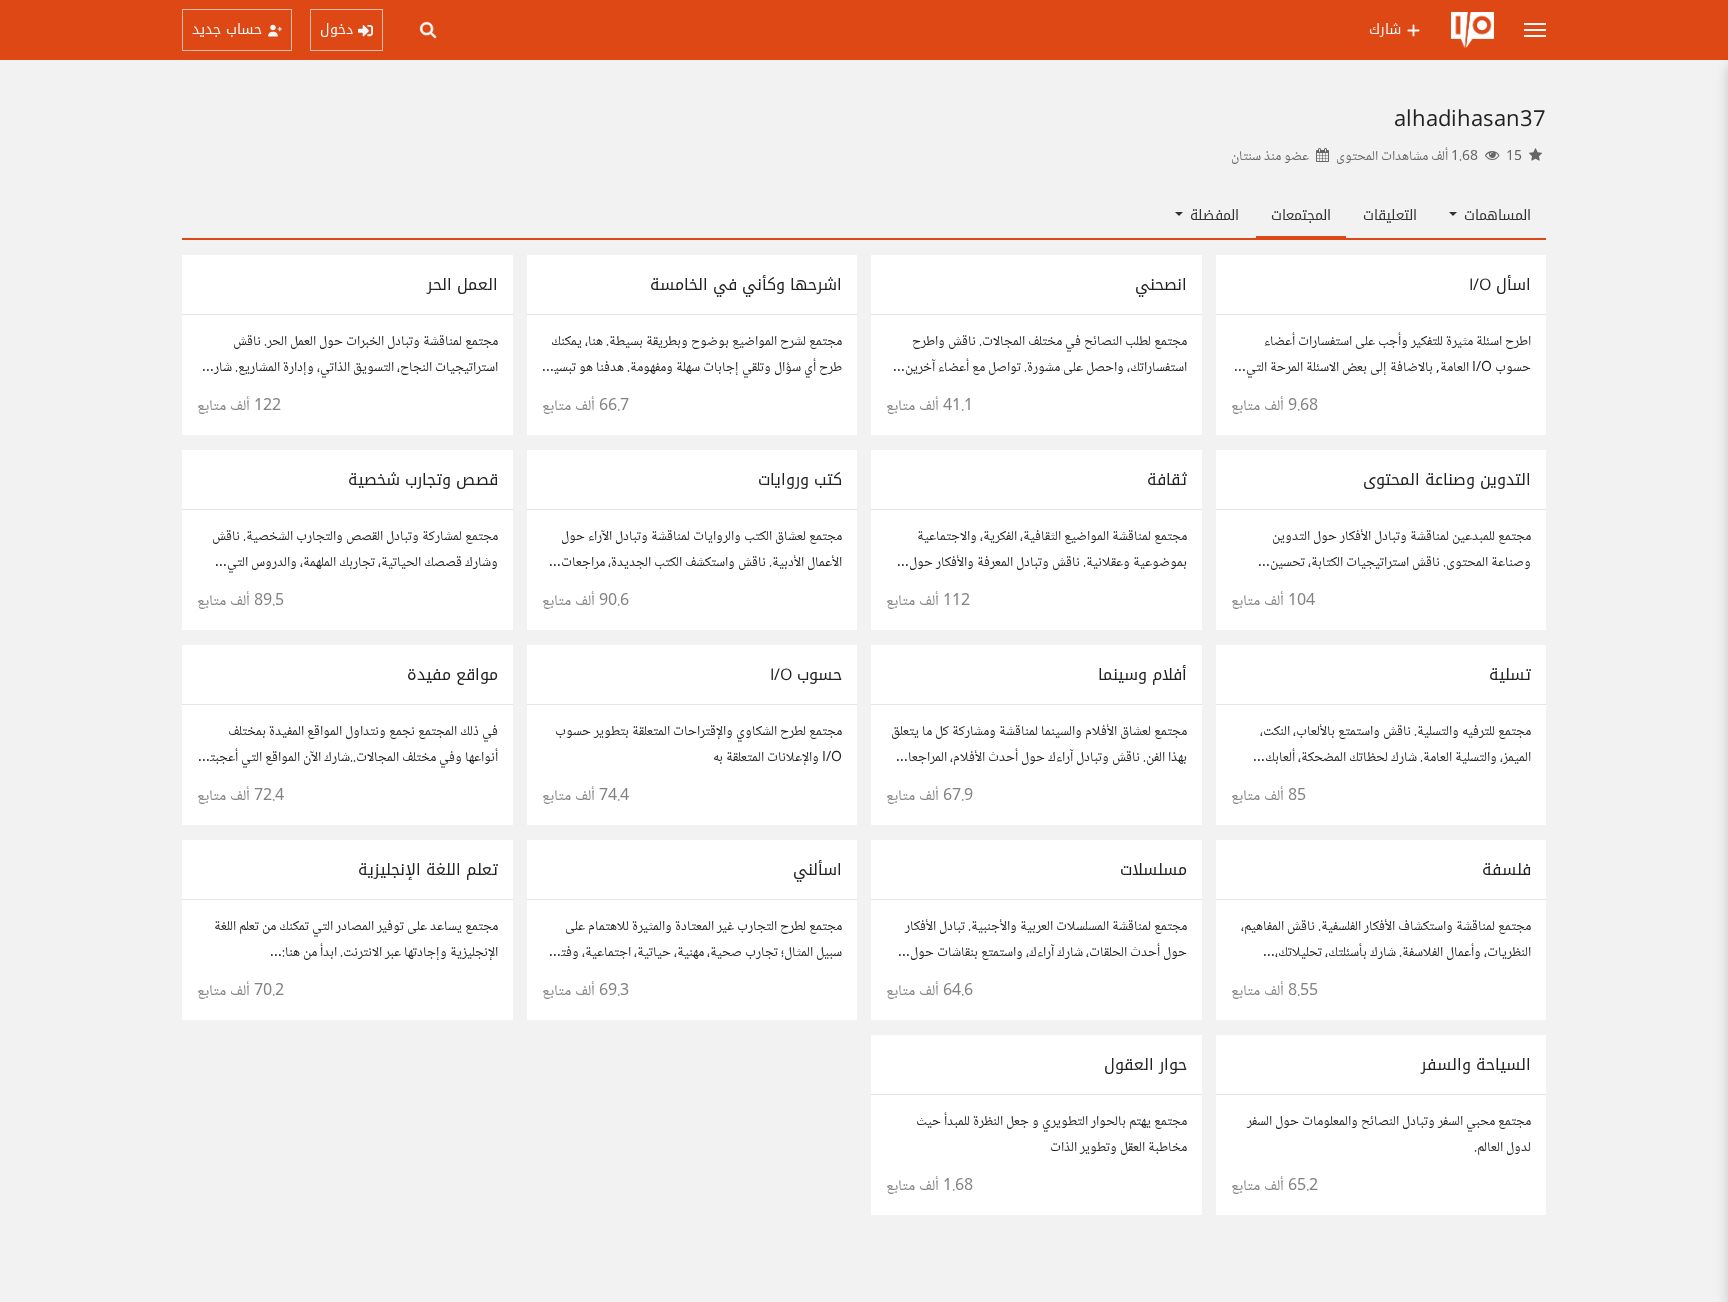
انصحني (1161, 284)
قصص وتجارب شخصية (423, 479)
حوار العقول (1145, 1064)
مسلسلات (1153, 869)
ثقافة (1167, 479)
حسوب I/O (806, 674)
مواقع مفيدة (452, 674)
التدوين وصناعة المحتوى (1447, 479)
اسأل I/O (1500, 284)
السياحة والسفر (1476, 1064)
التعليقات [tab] (1390, 215)
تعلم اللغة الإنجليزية (428, 869)
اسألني (817, 869)
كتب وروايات (800, 479)
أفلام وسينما (1142, 674)
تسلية (1510, 674)
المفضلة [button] (1212, 215)
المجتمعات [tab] (1301, 215)
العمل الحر (462, 284)
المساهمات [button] (1495, 215)
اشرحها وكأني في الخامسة (746, 284)
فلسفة (1506, 869)
